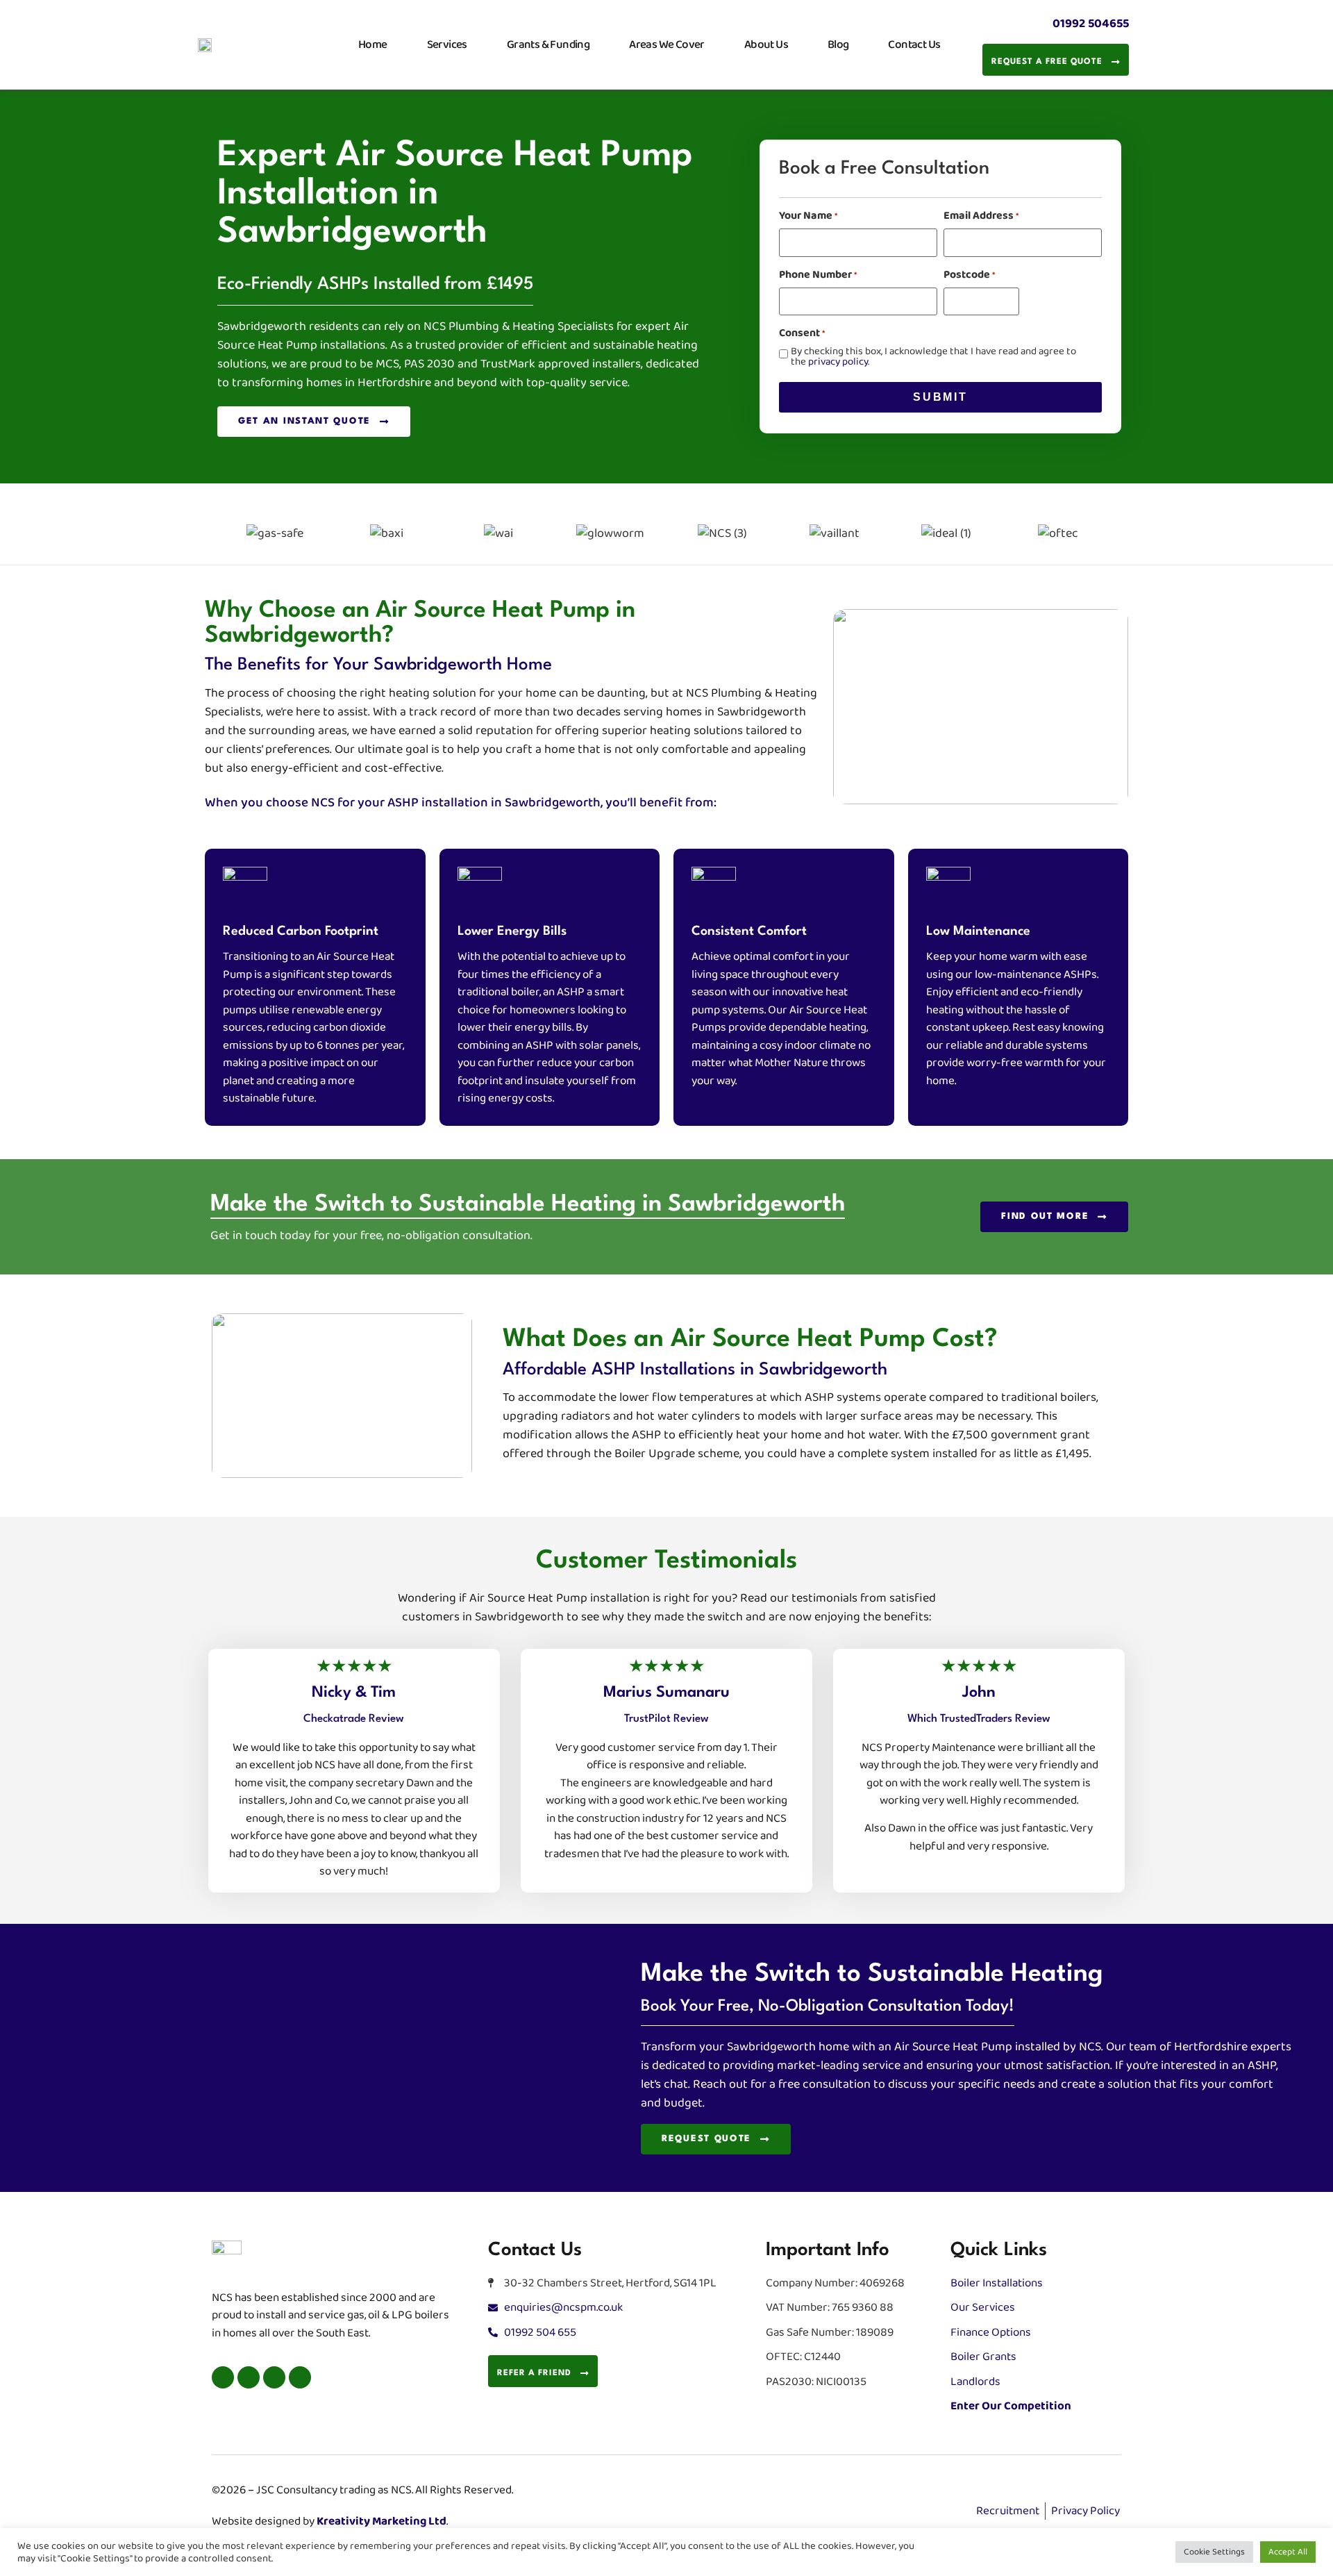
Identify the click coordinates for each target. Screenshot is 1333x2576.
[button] (202, 534)
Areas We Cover (667, 44)
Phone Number (818, 275)
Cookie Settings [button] (1214, 2552)
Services (447, 44)
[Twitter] (249, 2377)
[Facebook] (223, 2377)
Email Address (981, 216)
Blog (838, 44)
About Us (766, 44)
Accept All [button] (1288, 2552)
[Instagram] (300, 2377)
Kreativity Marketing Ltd (382, 2521)
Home (373, 44)
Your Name (808, 216)
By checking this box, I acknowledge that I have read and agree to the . (933, 356)
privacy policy (838, 362)
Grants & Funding (548, 44)
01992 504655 (1091, 24)
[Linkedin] (274, 2377)
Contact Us (914, 44)
